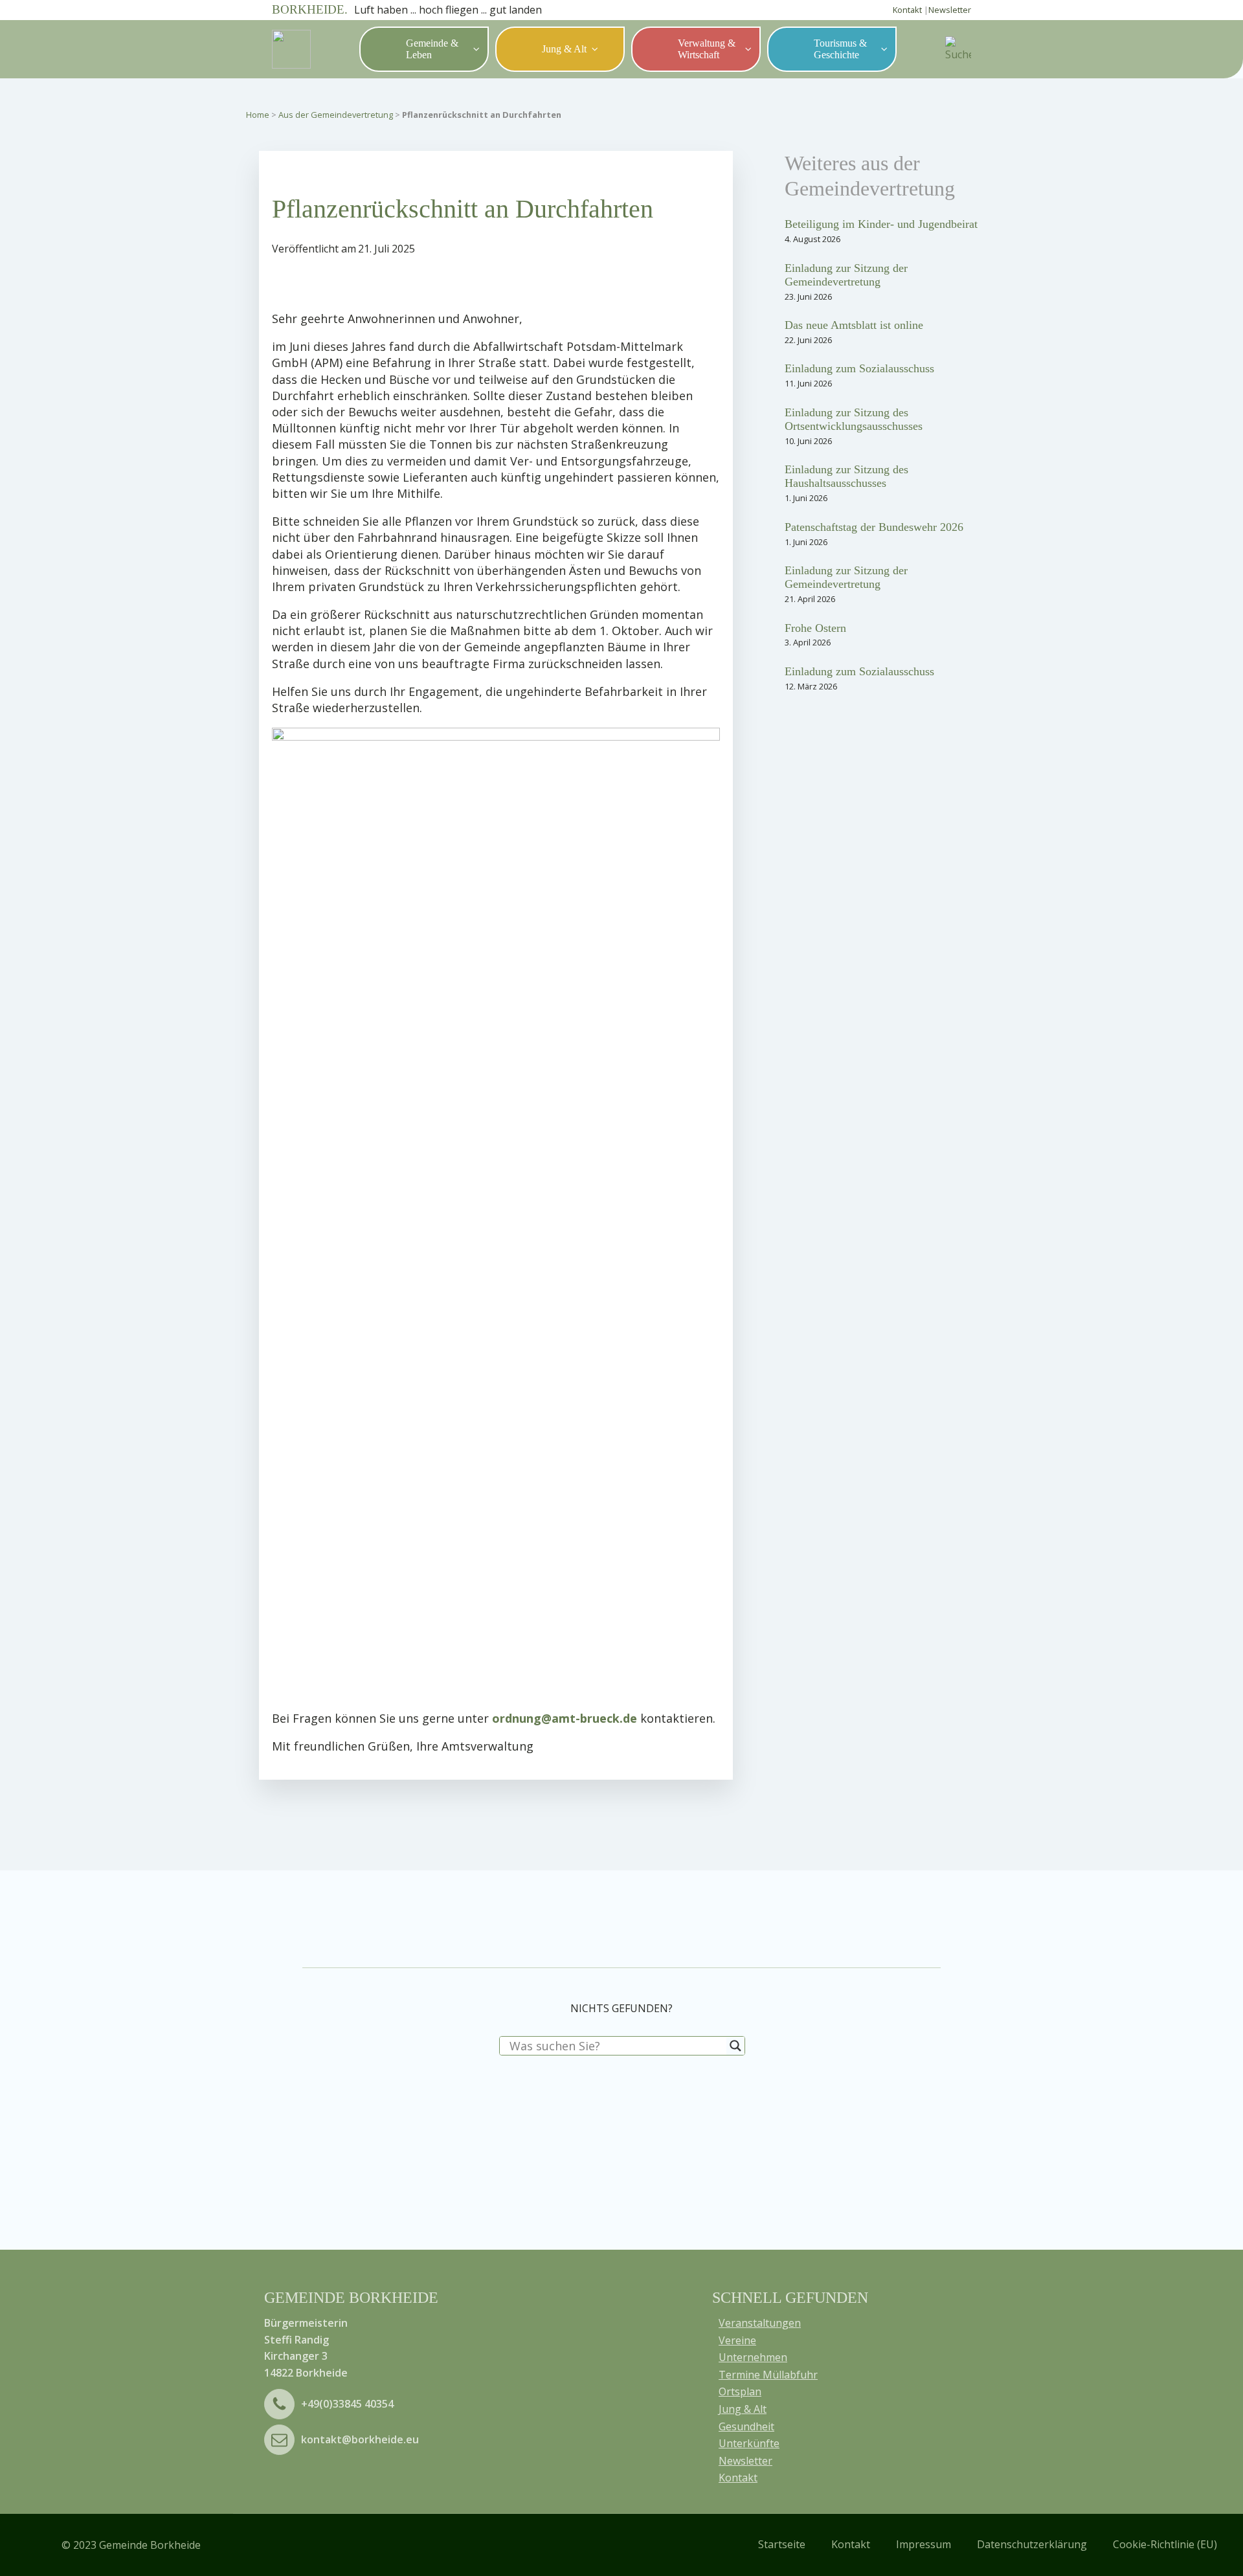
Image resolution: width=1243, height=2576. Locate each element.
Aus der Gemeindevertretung (336, 115)
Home (258, 115)
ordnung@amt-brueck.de (565, 1718)
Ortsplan (740, 2391)
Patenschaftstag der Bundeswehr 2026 (874, 527)
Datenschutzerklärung (1032, 2544)
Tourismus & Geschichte (840, 49)
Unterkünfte (749, 2443)
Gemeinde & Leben (432, 49)
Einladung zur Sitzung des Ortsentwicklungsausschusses (854, 419)
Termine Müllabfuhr (768, 2375)
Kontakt (907, 10)
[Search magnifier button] (735, 2046)
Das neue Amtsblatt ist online (854, 325)
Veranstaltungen (760, 2323)
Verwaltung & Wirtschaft (707, 49)
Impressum (924, 2544)
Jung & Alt (564, 49)
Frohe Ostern (815, 628)
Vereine (737, 2340)
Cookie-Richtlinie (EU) (1165, 2544)
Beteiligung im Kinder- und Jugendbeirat (881, 224)
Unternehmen (753, 2357)
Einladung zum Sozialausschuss (859, 368)
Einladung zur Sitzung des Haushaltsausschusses (846, 476)
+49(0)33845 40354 (347, 2404)
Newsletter (950, 10)
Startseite (782, 2544)
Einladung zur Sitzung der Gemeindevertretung (846, 275)
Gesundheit (746, 2426)
